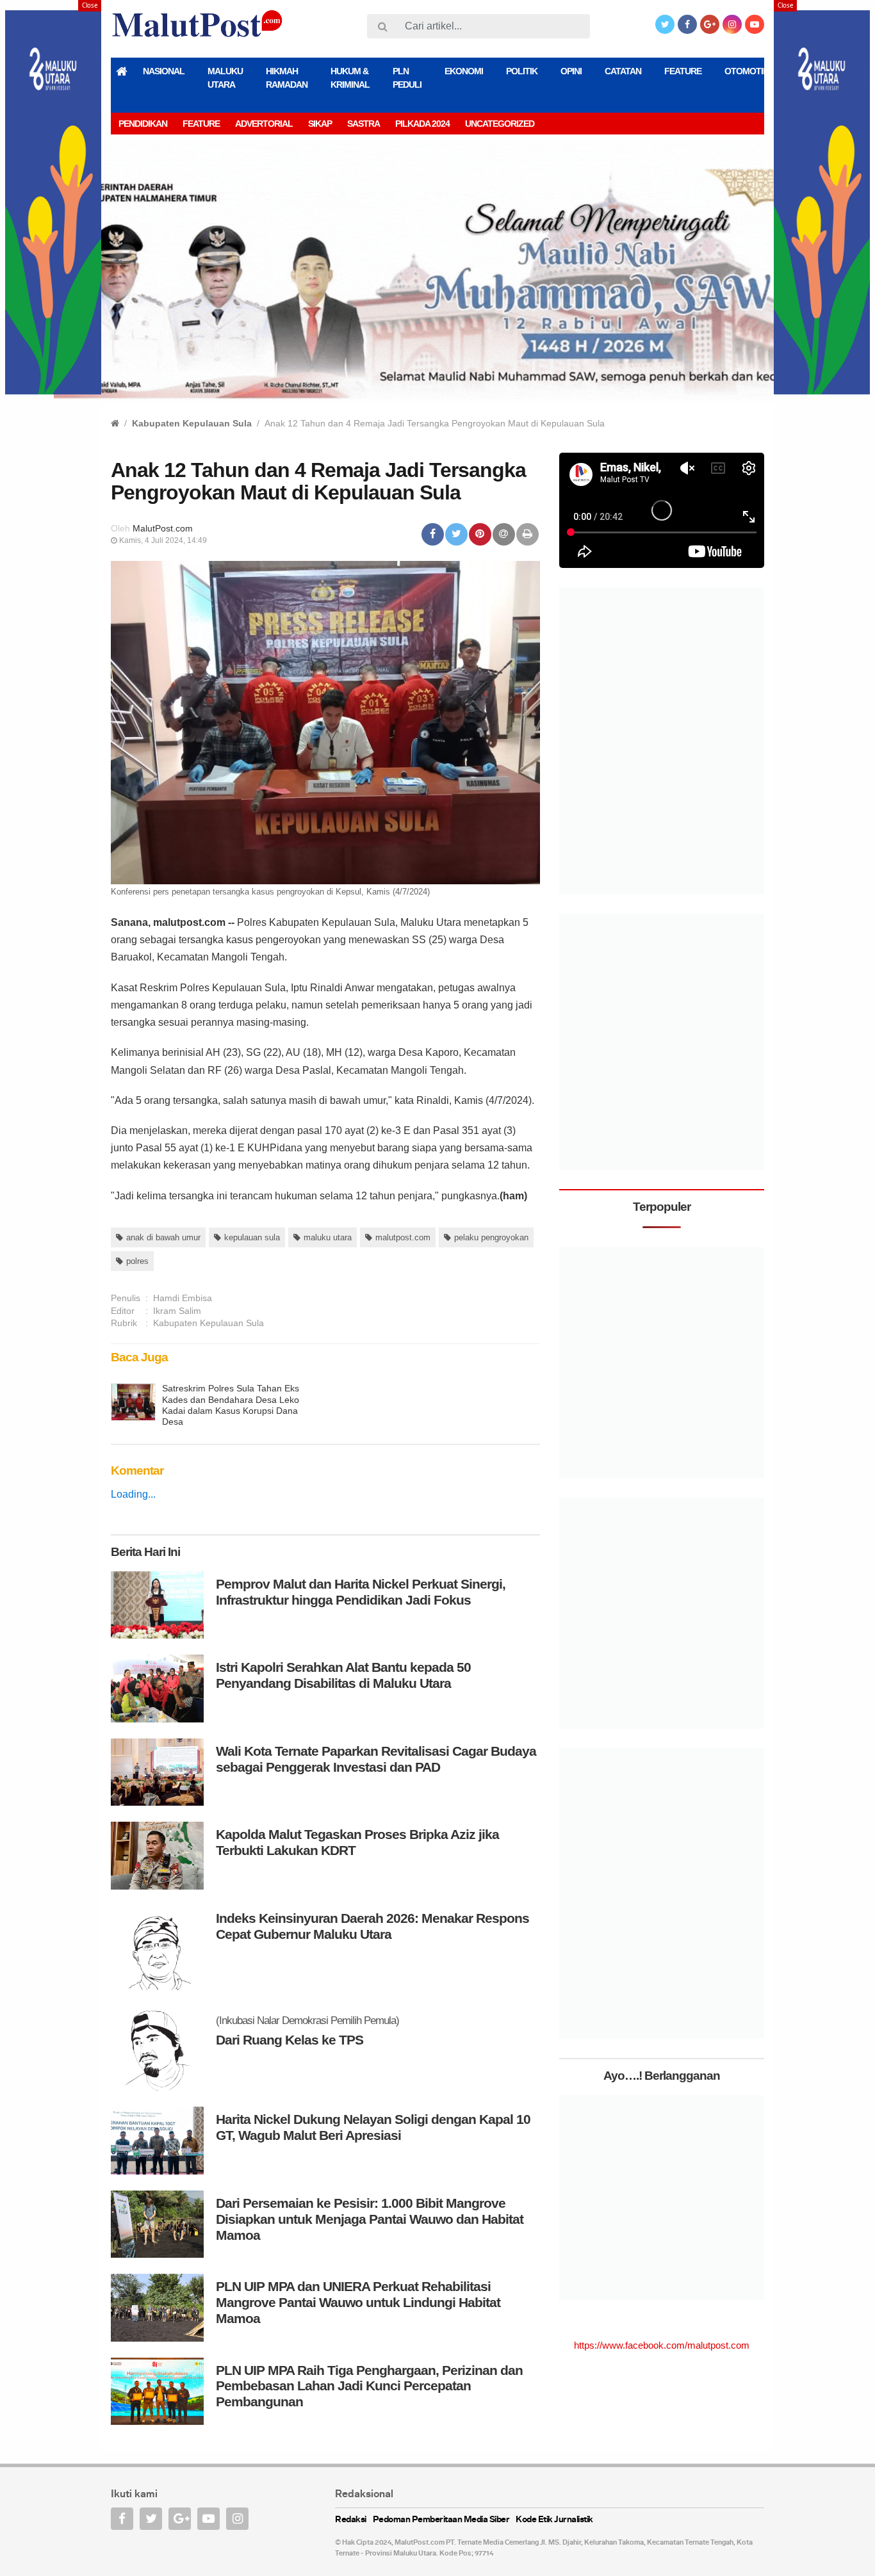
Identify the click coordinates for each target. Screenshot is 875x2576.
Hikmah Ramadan (287, 78)
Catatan (623, 71)
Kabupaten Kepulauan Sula (192, 423)
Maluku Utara (225, 78)
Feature (683, 71)
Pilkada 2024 (422, 124)
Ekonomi (464, 71)
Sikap (320, 124)
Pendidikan (143, 124)
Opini (571, 71)
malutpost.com (403, 1237)
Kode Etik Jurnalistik (554, 2520)
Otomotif (746, 71)
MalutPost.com (163, 528)
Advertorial (264, 124)
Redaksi (351, 2520)
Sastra (364, 124)
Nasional (164, 71)
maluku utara (328, 1237)
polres (137, 1261)
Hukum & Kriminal (350, 78)
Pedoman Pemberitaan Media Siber (441, 2520)
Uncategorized (500, 124)
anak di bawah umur (163, 1237)
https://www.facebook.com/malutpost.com (662, 2345)
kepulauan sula (252, 1237)
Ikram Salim (177, 1311)
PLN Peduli (407, 78)
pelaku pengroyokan (491, 1237)
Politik (522, 71)
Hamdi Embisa (183, 1298)
